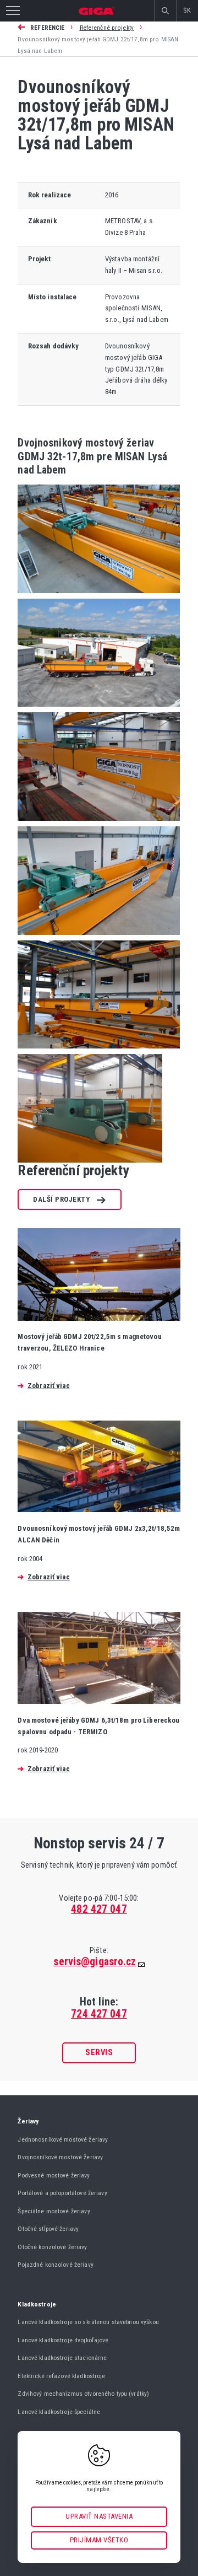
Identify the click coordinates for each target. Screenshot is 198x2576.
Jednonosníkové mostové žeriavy (63, 2139)
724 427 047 (99, 2014)
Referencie (47, 28)
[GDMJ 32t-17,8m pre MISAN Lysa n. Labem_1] (99, 596)
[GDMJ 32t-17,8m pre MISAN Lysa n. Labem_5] (99, 1052)
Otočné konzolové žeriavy (52, 2247)
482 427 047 (99, 1909)
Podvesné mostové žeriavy (54, 2175)
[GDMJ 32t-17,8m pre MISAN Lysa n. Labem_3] (99, 824)
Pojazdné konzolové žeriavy (55, 2265)
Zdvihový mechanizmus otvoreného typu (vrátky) (83, 2394)
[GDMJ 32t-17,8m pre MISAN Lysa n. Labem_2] (99, 710)
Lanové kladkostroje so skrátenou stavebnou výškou (88, 2322)
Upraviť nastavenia (99, 2516)
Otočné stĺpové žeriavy (48, 2229)
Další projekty (61, 1199)
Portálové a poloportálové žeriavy (62, 2193)
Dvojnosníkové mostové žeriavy (60, 2157)
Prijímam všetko (99, 2540)
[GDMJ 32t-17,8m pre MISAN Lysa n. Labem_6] (90, 1160)
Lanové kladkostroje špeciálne (59, 2412)
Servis (99, 2052)
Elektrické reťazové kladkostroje (61, 2376)
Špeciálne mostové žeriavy (54, 2211)
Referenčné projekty (107, 28)
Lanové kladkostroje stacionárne (62, 2358)
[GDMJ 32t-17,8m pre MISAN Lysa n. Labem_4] (99, 938)
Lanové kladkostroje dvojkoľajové (63, 2340)
